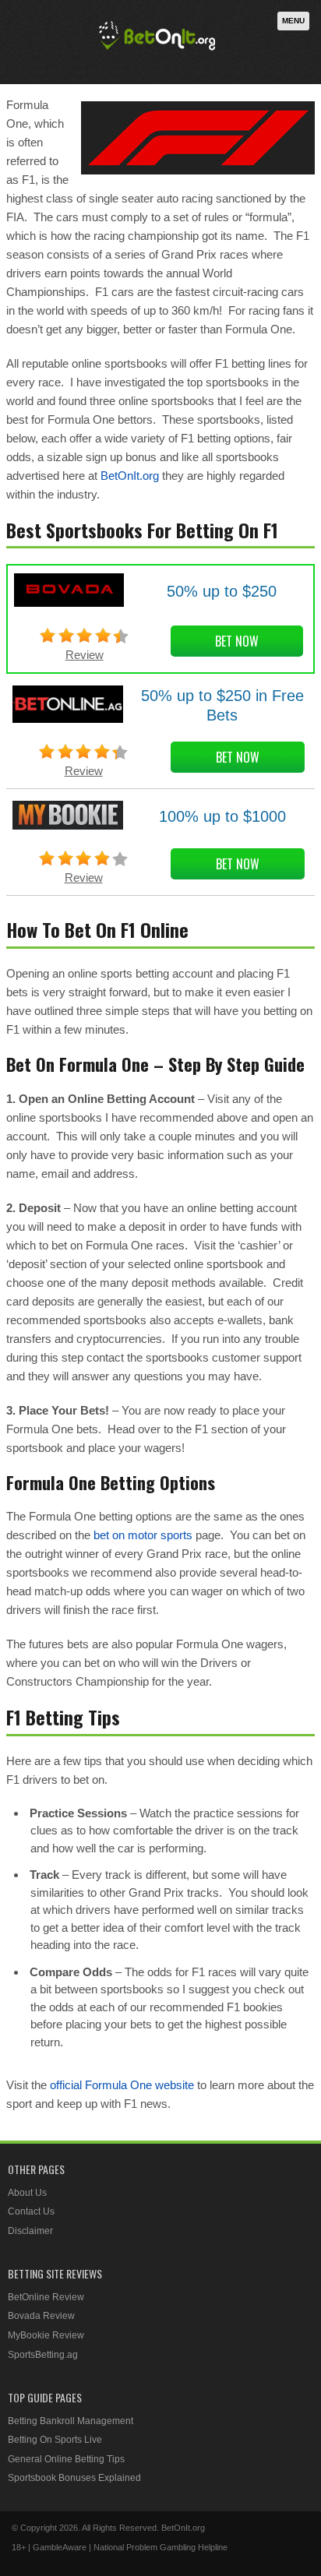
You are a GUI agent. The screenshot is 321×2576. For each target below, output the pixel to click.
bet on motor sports (143, 1535)
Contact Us (31, 2211)
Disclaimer (30, 2231)
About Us (27, 2193)
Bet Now (237, 641)
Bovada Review (41, 2316)
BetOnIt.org (130, 476)
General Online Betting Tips (66, 2459)
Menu (293, 21)
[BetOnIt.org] (157, 52)
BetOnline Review (46, 2297)
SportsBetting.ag (43, 2355)
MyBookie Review (46, 2335)
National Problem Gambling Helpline (160, 2547)
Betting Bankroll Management (71, 2421)
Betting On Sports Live (55, 2440)
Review (85, 655)
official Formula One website (122, 2085)
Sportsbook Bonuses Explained (74, 2478)
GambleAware (60, 2547)
